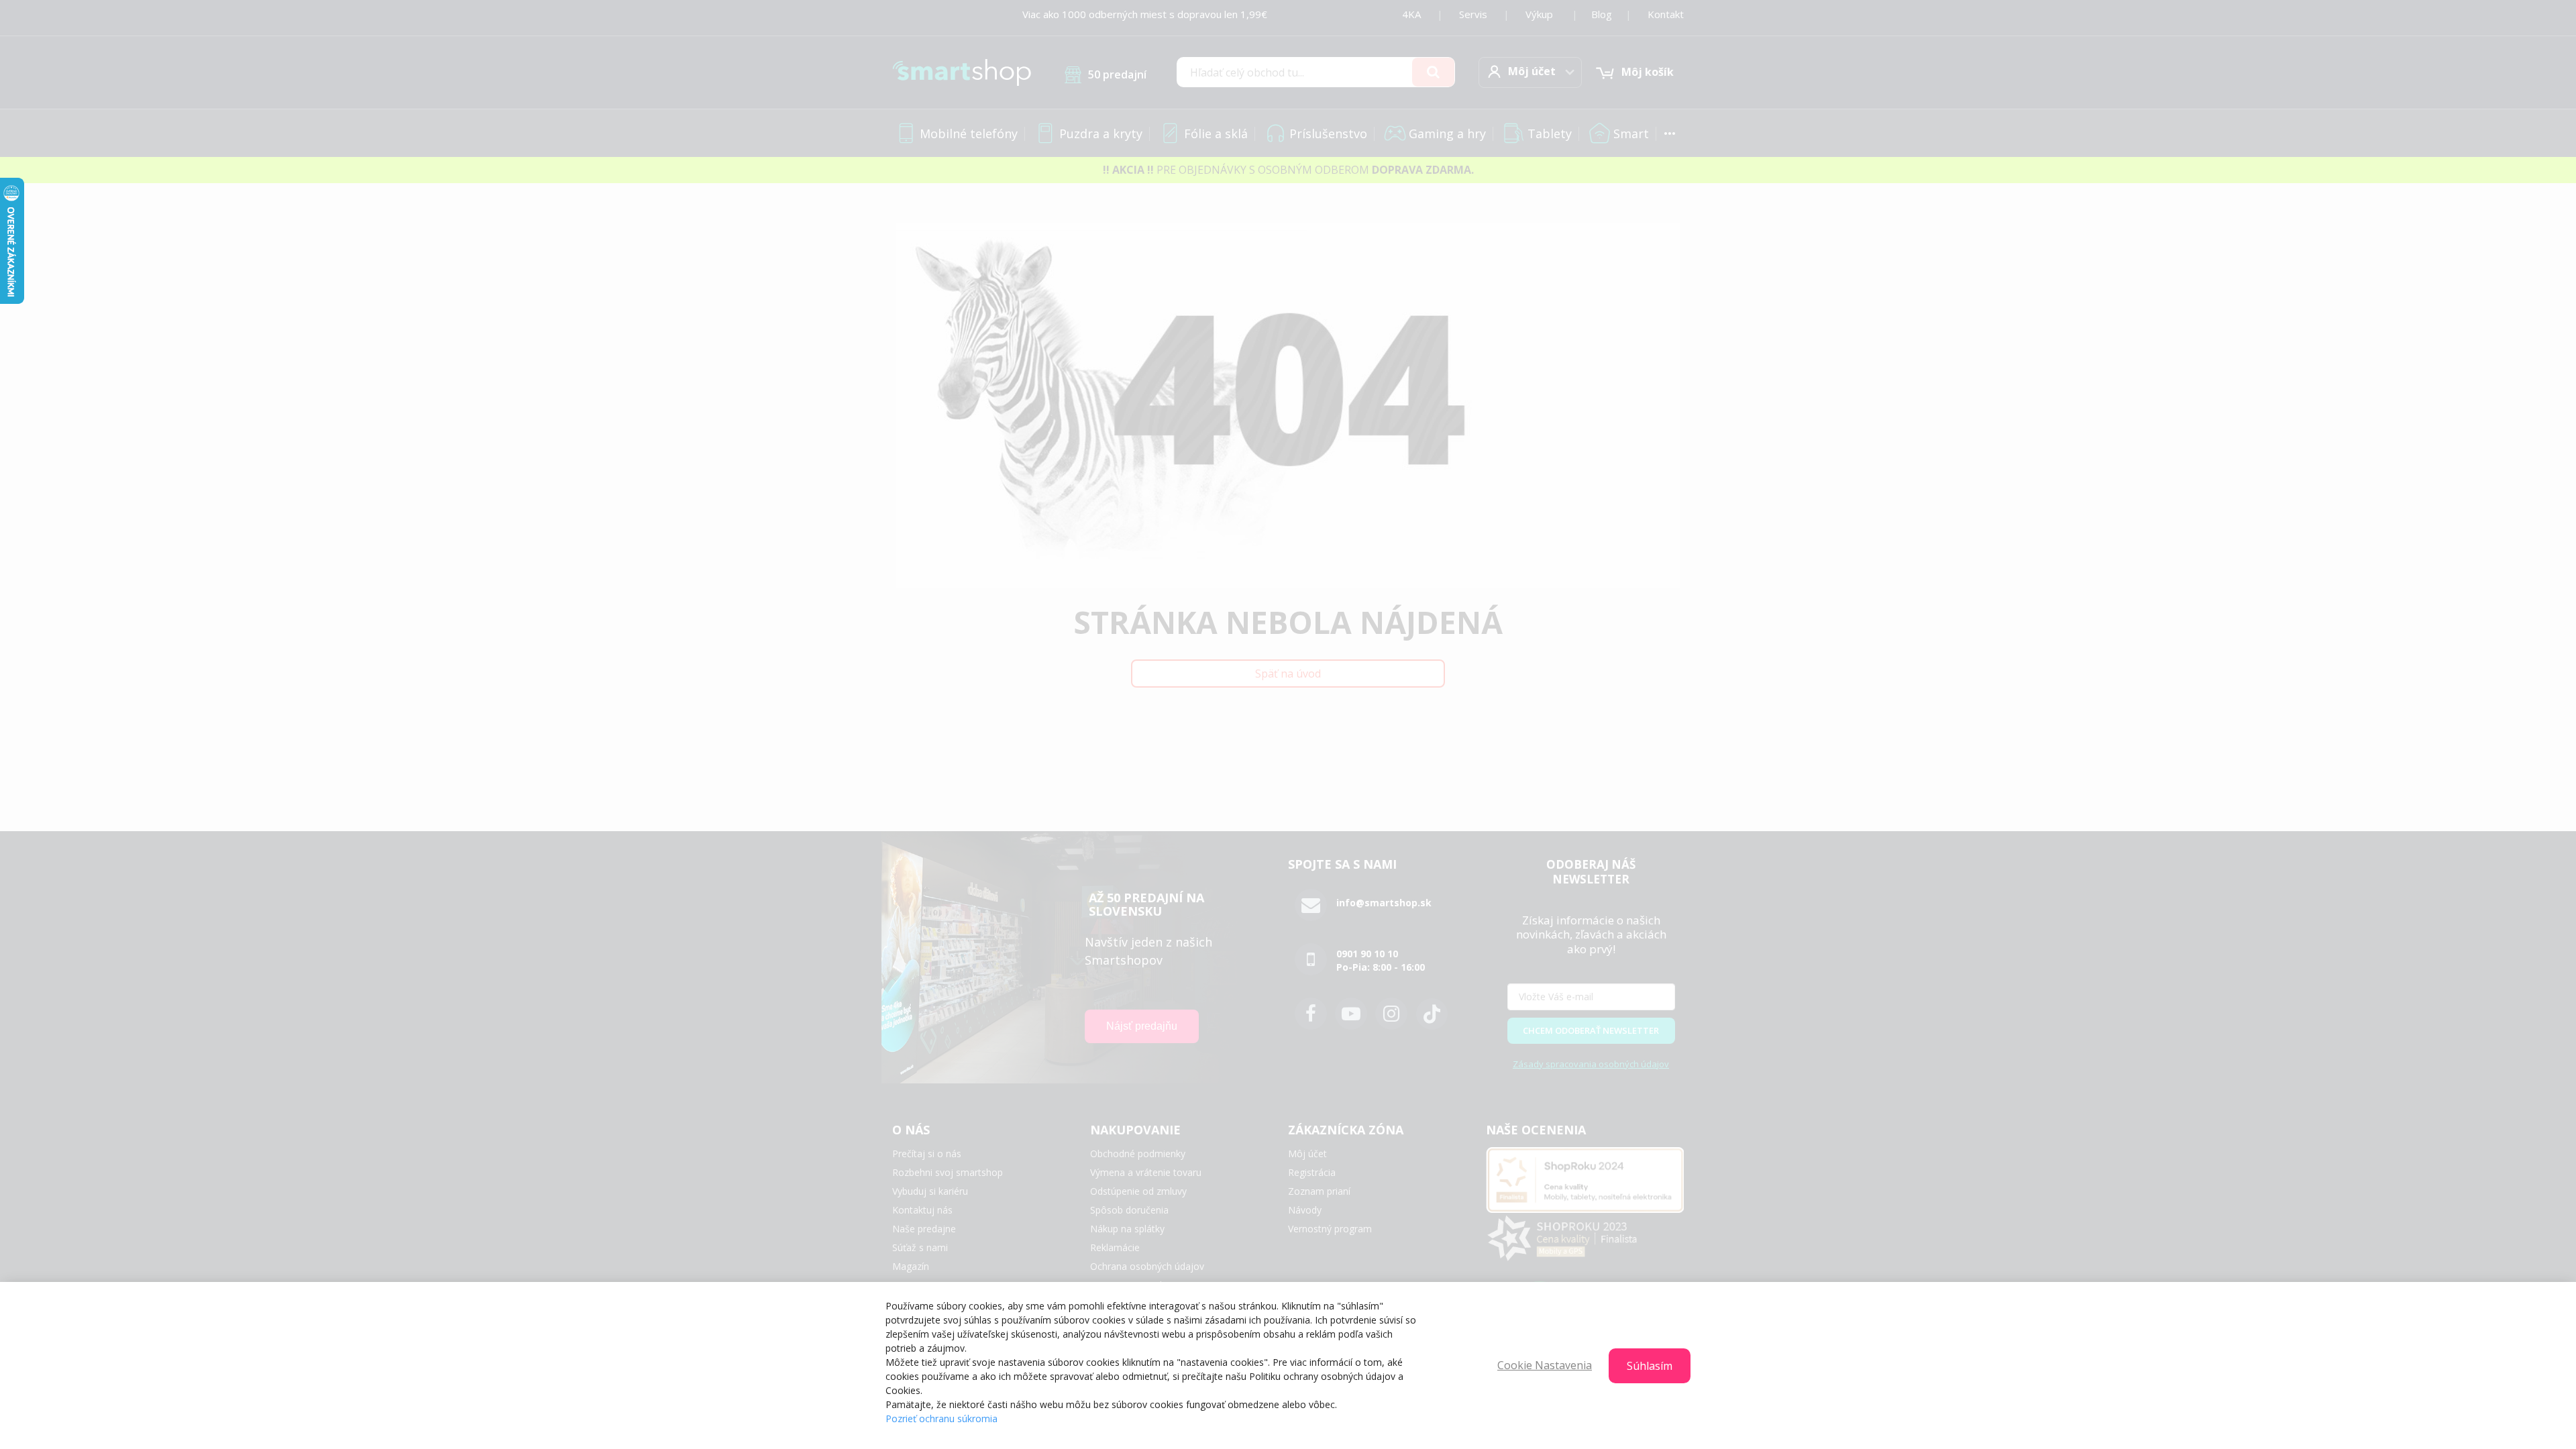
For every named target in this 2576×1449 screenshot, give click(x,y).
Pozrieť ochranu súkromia (942, 1418)
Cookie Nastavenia (1545, 1365)
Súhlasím (1650, 1366)
